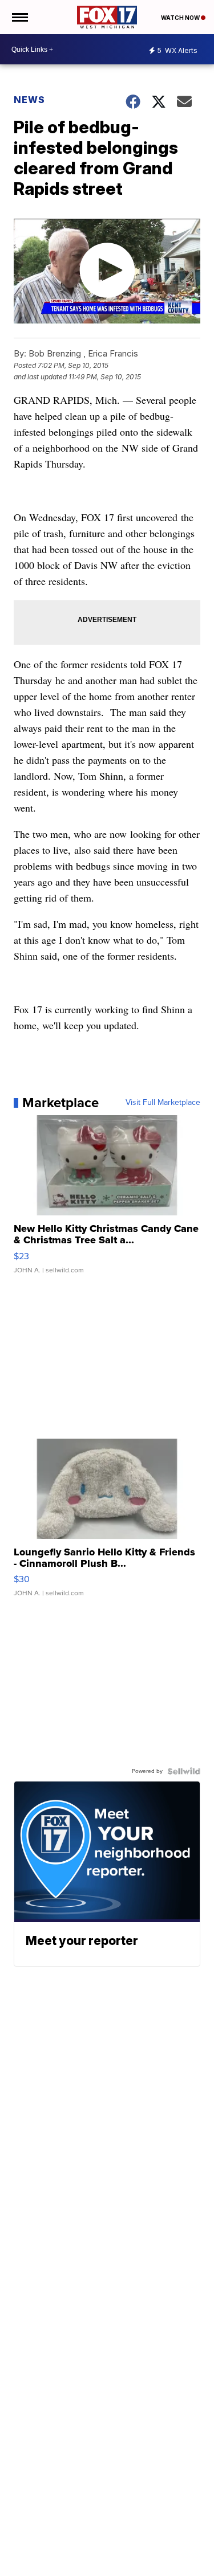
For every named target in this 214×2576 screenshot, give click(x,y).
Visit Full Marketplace (163, 1103)
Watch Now (181, 18)
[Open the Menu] (19, 17)
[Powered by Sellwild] (184, 1771)
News (29, 100)
